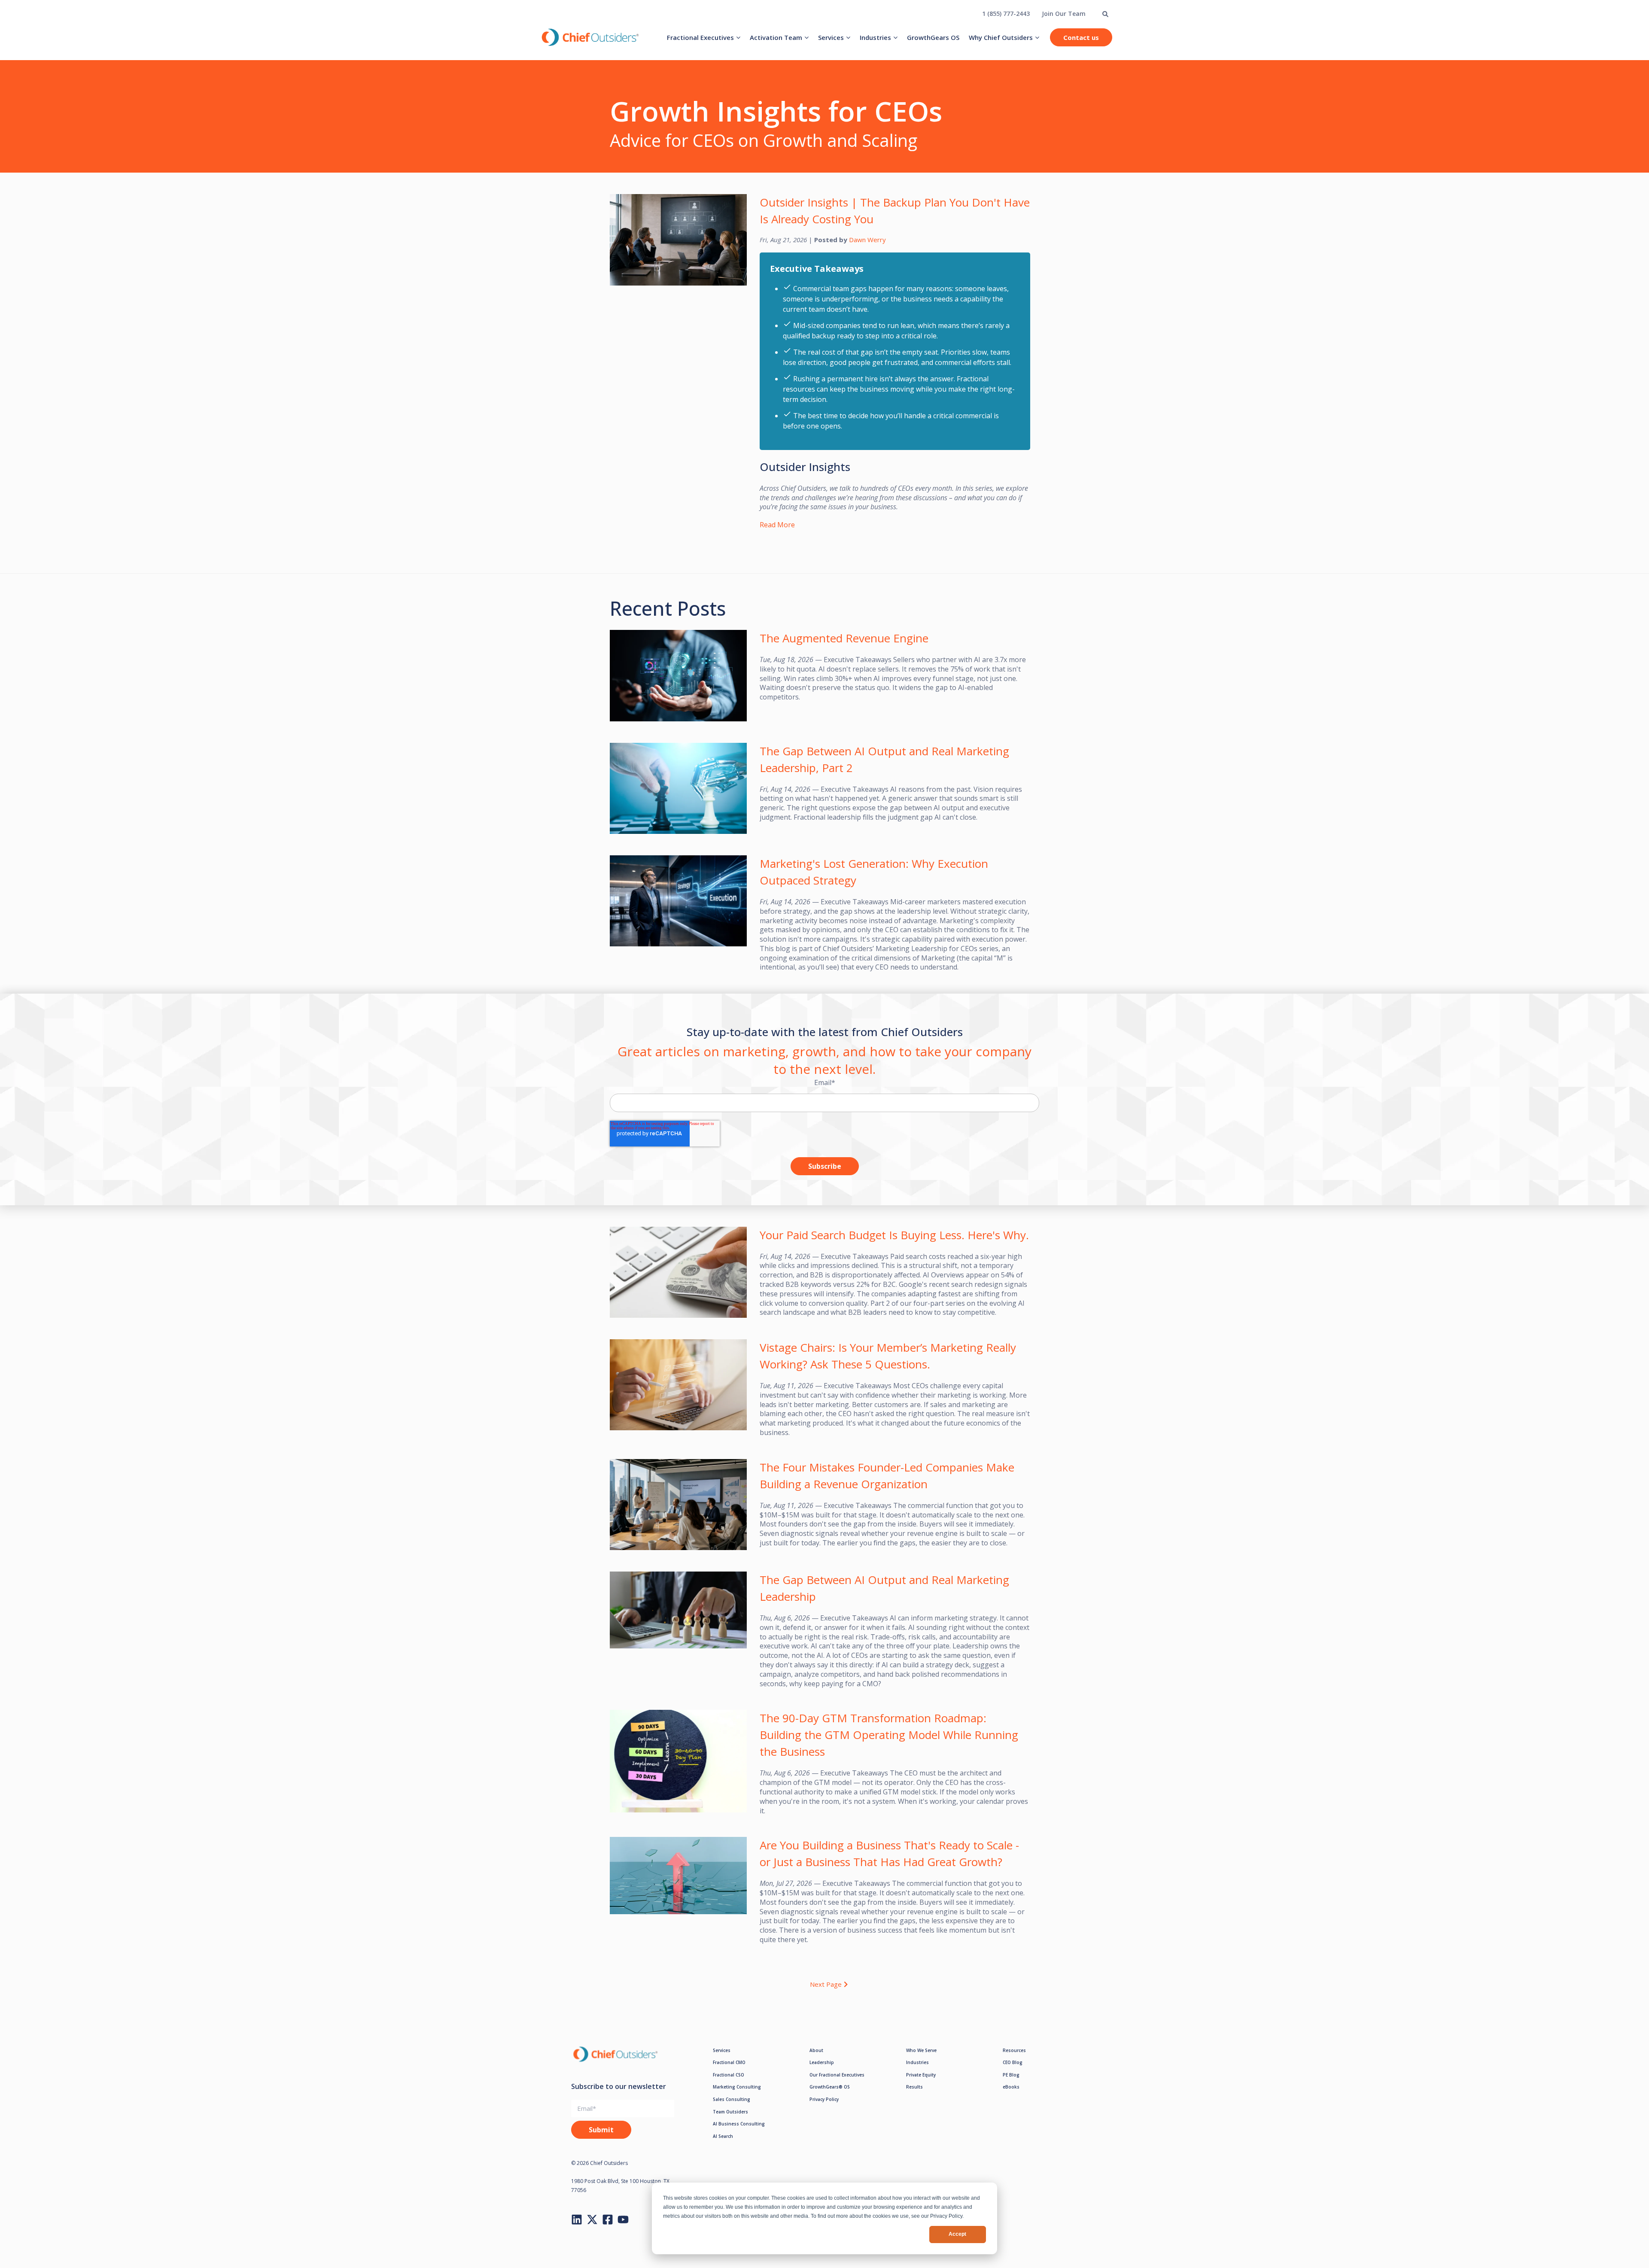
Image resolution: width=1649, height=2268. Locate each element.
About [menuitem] (816, 2050)
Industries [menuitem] (875, 37)
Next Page (826, 1984)
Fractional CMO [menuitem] (729, 2062)
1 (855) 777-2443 (1006, 14)
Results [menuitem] (914, 2087)
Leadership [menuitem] (822, 2062)
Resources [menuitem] (1014, 2050)
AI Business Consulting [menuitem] (739, 2124)
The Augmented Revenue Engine (844, 638)
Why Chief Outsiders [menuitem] (1001, 37)
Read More (777, 525)
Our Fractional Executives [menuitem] (837, 2075)
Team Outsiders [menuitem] (730, 2112)
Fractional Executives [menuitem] (700, 37)
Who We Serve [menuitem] (921, 2050)
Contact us (1081, 37)
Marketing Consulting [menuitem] (737, 2087)
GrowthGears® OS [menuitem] (830, 2087)
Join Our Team (1064, 14)
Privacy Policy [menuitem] (824, 2099)
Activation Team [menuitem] (776, 37)
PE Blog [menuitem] (1011, 2075)
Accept (957, 2234)
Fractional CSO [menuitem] (729, 2075)
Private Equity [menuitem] (921, 2075)
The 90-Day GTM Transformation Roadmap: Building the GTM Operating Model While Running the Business (889, 1735)
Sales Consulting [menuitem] (732, 2099)
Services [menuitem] (831, 37)
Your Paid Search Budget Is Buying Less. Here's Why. (894, 1235)
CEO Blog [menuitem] (1013, 2062)
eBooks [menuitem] (1011, 2087)
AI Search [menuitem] (723, 2136)
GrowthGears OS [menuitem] (933, 37)
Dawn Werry (867, 240)
